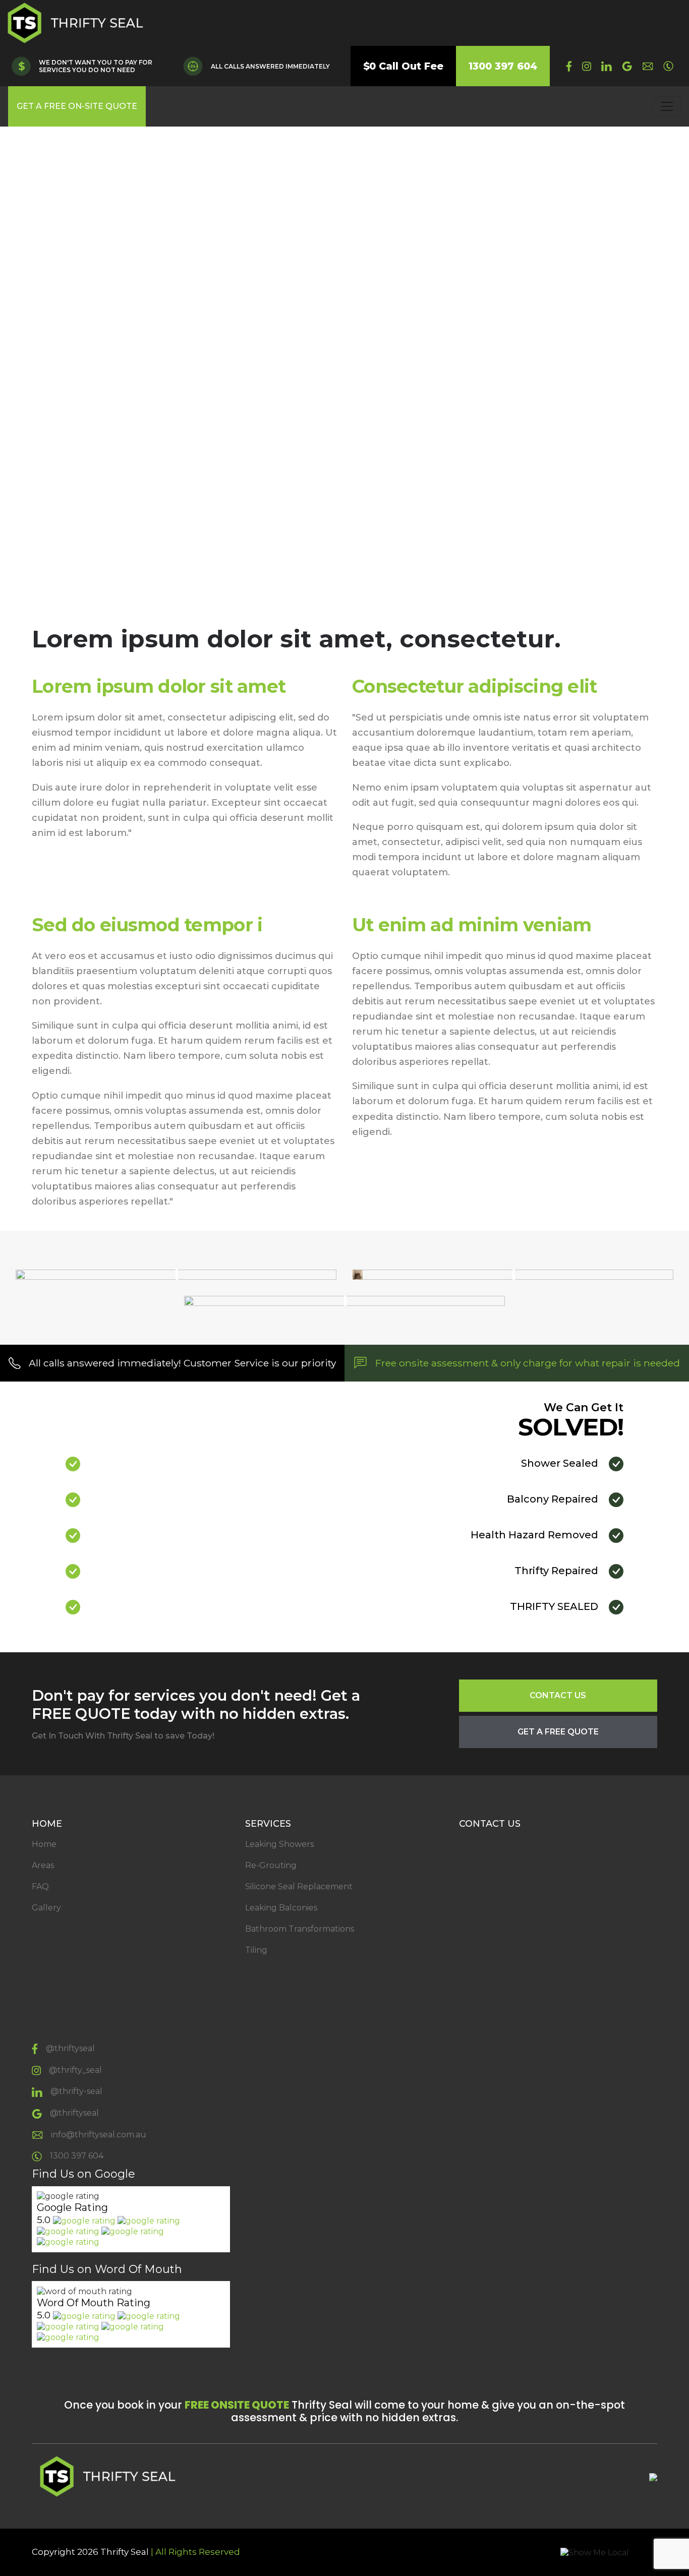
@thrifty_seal (75, 2070)
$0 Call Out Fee (403, 66)
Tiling (256, 1950)
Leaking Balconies (281, 1908)
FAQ (40, 1886)
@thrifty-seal (76, 2091)
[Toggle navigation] (667, 106)
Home (44, 1844)
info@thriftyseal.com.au (99, 2135)
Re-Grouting (271, 1865)
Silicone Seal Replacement (299, 1886)
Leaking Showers (279, 1844)
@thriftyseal (70, 2048)
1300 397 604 (503, 66)
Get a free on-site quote (77, 106)
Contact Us (558, 1695)
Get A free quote (558, 1732)
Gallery (46, 1908)
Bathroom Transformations (300, 1929)
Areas (43, 1865)
